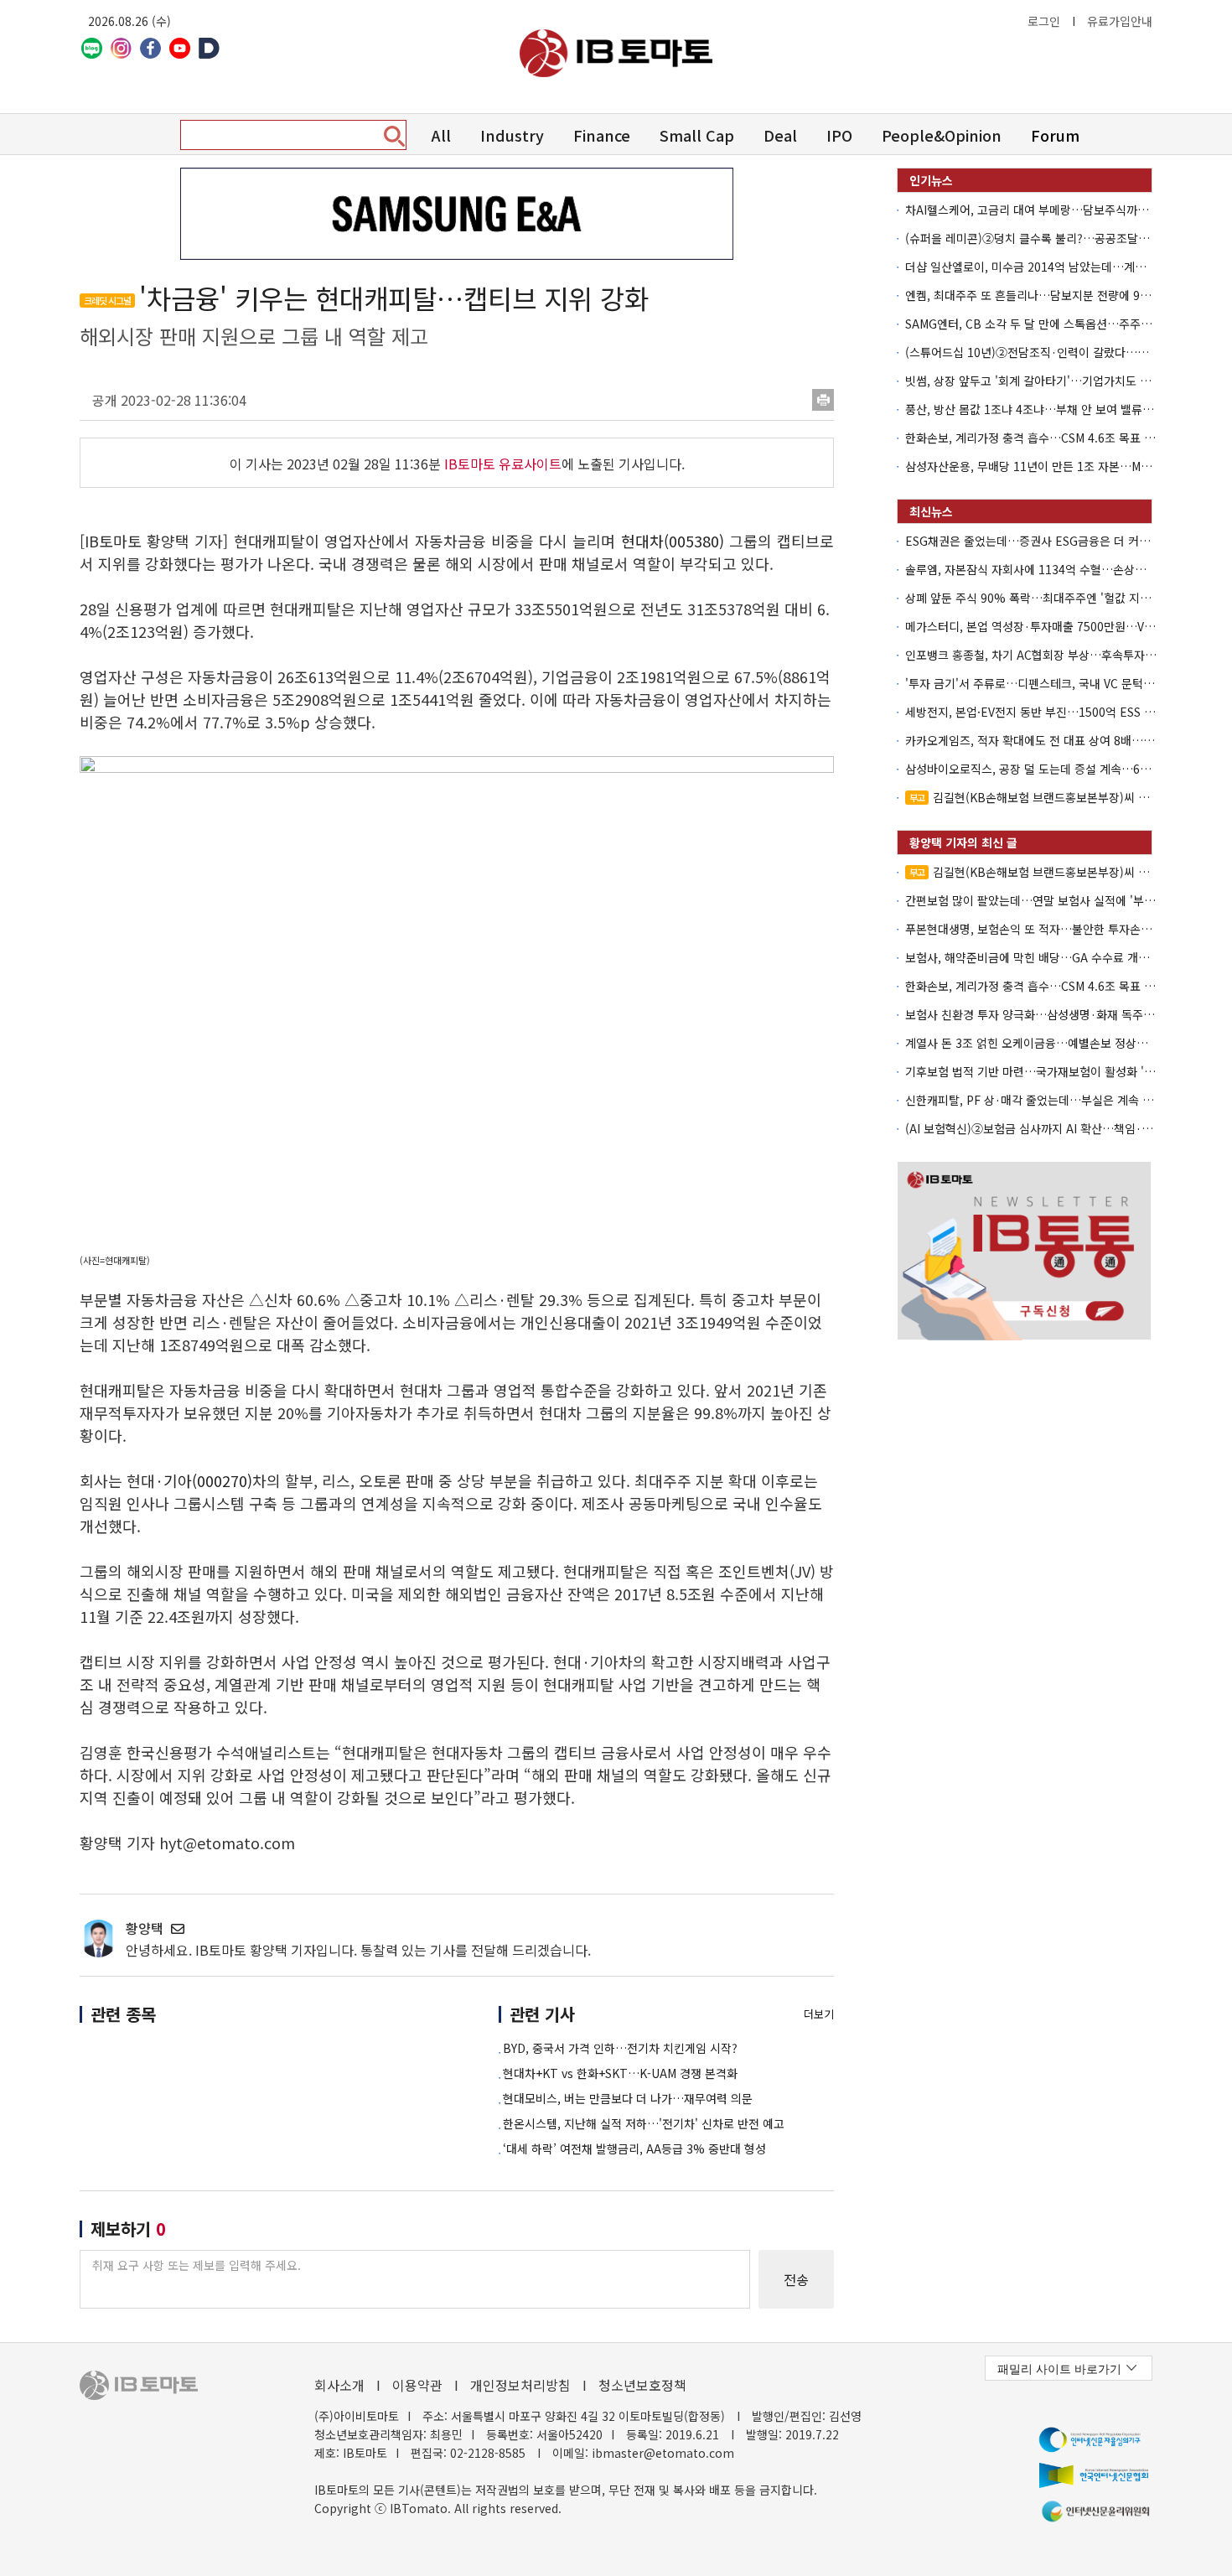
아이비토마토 (616, 53)
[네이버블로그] (92, 48)
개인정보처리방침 (520, 2385)
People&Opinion (942, 135)
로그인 (1044, 21)
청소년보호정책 (642, 2385)
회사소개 (339, 2385)
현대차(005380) (673, 541)
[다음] (209, 48)
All (441, 135)
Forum (1055, 135)
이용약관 (417, 2385)
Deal (780, 135)
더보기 (819, 2014)
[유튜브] (180, 48)
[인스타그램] (121, 48)
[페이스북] (150, 48)
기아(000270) (208, 1480)
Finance (602, 135)
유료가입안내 (1120, 21)
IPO (839, 135)
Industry (512, 135)
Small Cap (697, 135)
